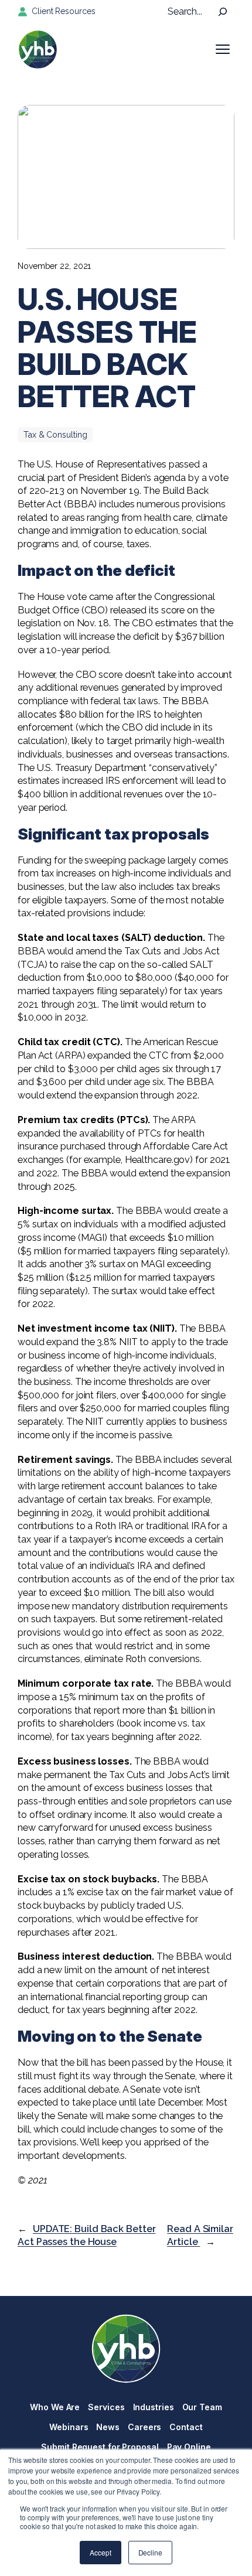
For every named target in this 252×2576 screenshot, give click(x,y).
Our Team (202, 2407)
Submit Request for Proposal (100, 2447)
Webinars (69, 2427)
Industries (154, 2407)
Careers (144, 2427)
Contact (186, 2427)
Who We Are (55, 2407)
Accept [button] (100, 2552)
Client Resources (63, 11)
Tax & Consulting (55, 435)
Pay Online (189, 2447)
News (108, 2427)
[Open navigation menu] (223, 49)
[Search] (223, 12)
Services (106, 2407)
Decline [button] (150, 2552)
